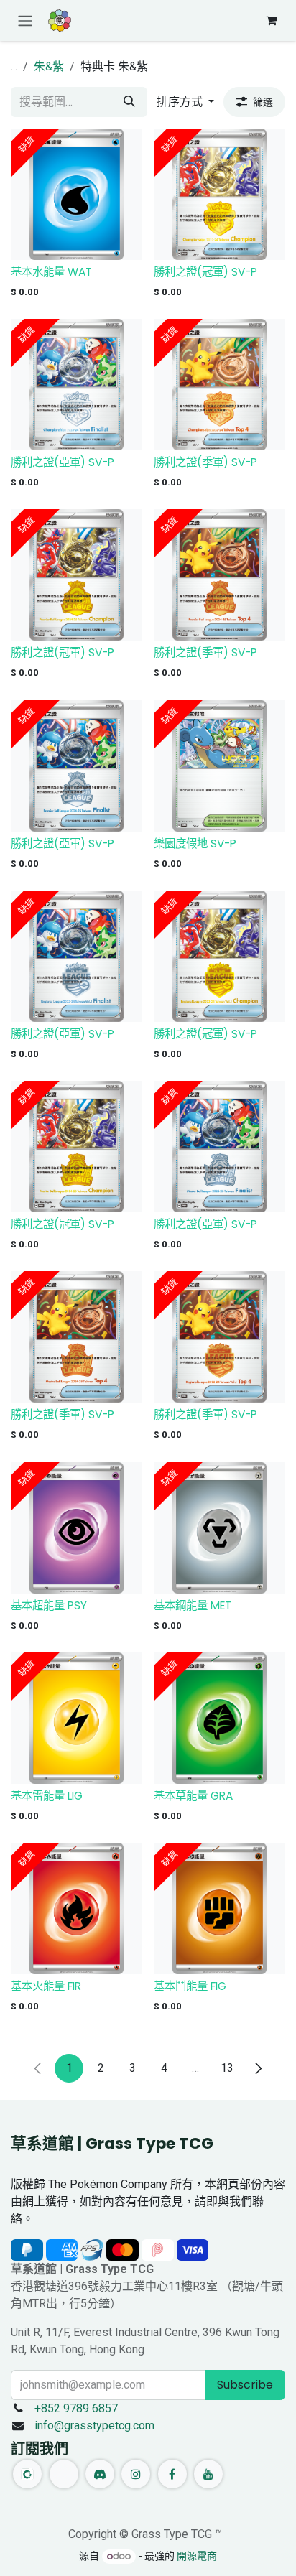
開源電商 (197, 2556)
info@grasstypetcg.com (94, 2426)
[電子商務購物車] (271, 20)
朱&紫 (49, 66)
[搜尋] (129, 102)
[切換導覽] (25, 20)
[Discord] (100, 2474)
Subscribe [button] (245, 2385)
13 (227, 2068)
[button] (185, 102)
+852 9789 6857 (76, 2408)
